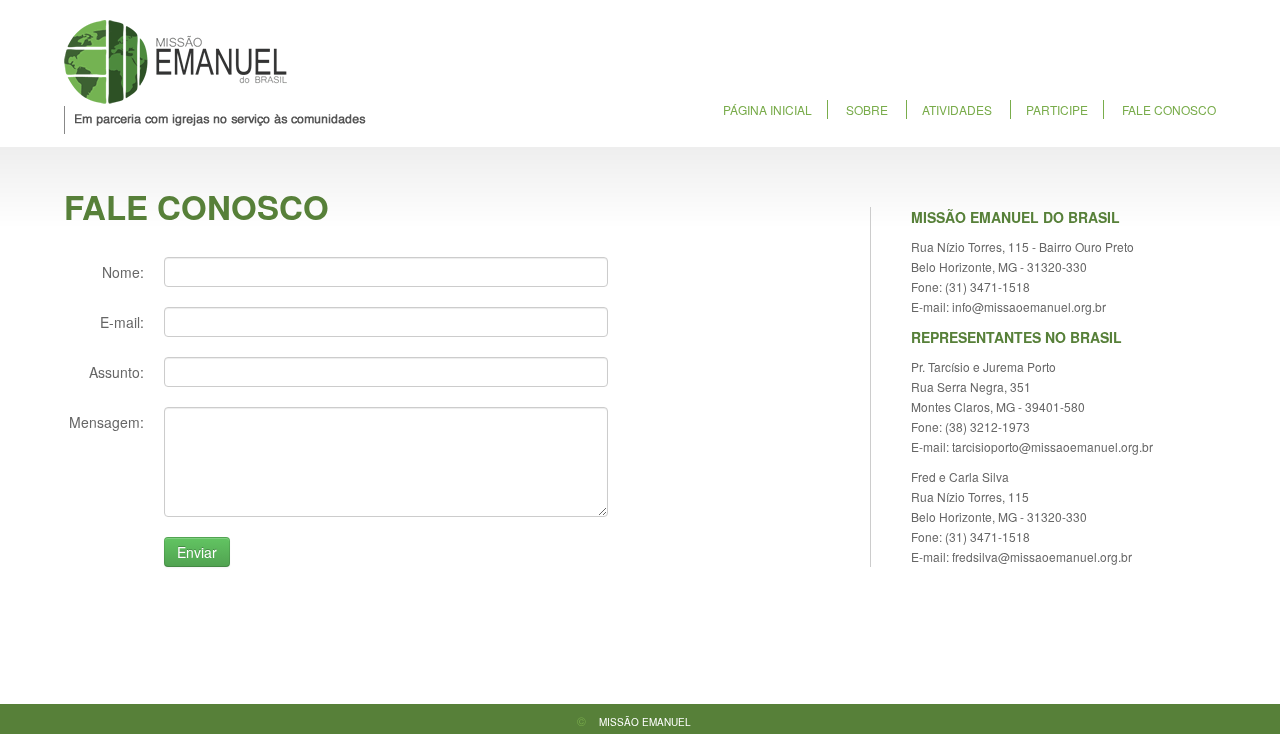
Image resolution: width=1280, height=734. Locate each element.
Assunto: (116, 372)
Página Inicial (767, 109)
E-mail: (122, 322)
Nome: (123, 272)
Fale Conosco (1169, 109)
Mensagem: (106, 422)
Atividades (957, 109)
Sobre (867, 109)
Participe (1057, 109)
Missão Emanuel (215, 77)
